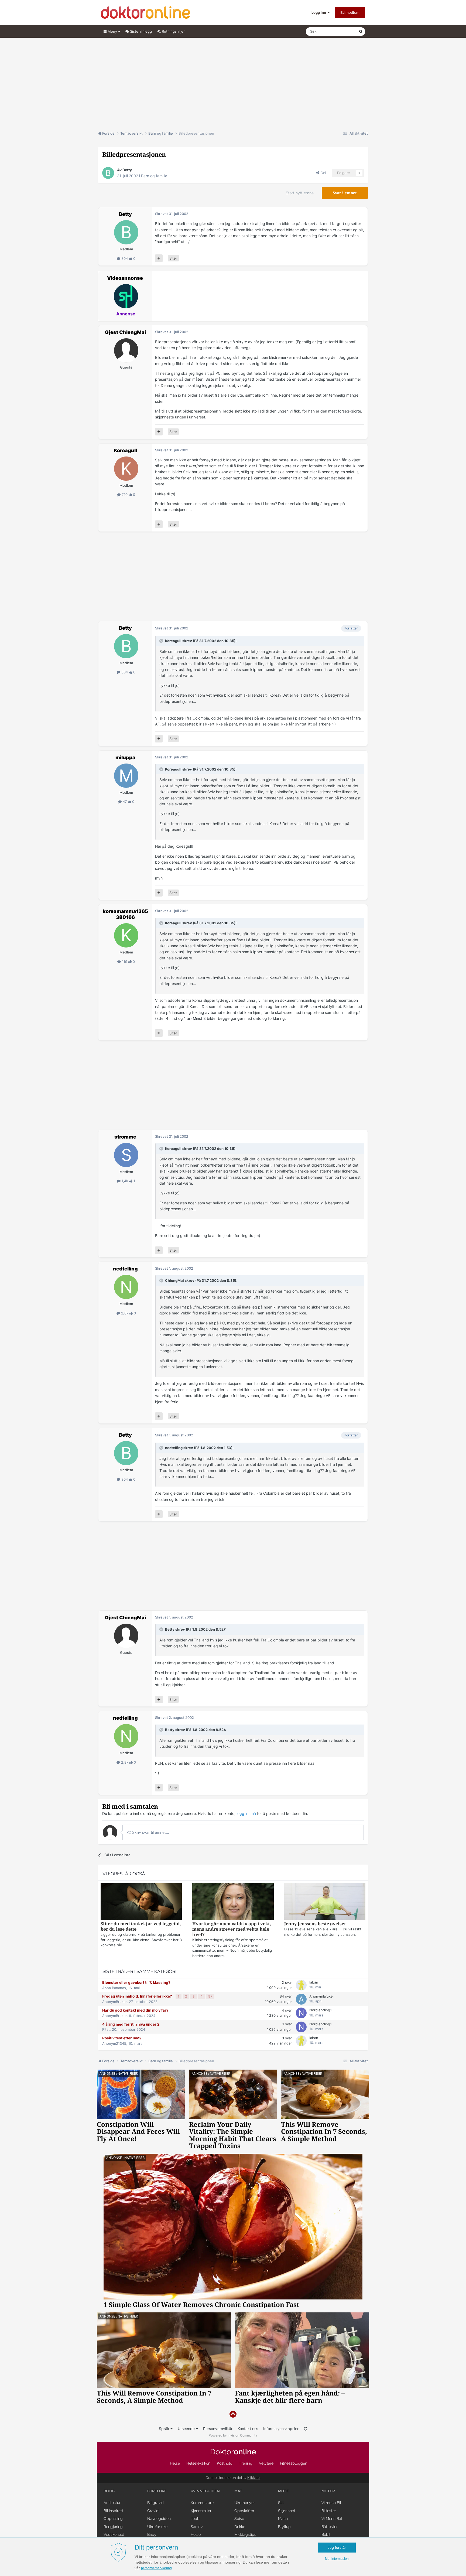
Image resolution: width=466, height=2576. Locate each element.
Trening (246, 2463)
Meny (112, 31)
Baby (152, 2534)
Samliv (197, 2527)
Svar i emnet (345, 193)
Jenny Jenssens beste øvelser (315, 1924)
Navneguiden (159, 2519)
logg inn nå (246, 1813)
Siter (173, 258)
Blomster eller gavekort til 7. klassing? (136, 1982)
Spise (239, 2519)
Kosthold (225, 2463)
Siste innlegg (140, 31)
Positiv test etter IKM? (122, 2038)
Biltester (329, 2511)
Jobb (195, 2519)
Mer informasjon (337, 2559)
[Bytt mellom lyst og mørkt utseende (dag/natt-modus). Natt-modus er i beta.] (306, 2429)
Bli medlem (350, 13)
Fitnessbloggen (294, 2463)
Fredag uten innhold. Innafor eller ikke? (138, 1996)
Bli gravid (155, 2503)
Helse (175, 2463)
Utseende (187, 2429)
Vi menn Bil (331, 2503)
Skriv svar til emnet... (150, 1832)
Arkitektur (112, 2503)
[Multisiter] (159, 258)
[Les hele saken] (141, 1902)
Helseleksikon (198, 2463)
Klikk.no (253, 2478)
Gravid (153, 2511)
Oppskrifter (244, 2511)
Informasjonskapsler (281, 2429)
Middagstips (245, 2534)
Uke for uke (157, 2527)
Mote (283, 2491)
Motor (328, 2491)
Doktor (233, 2452)
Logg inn (320, 12)
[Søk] (361, 32)
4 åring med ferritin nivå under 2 (131, 2024)
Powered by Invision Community (233, 2435)
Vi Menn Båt (332, 2519)
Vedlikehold (114, 2534)
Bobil (326, 2534)
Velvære (266, 2463)
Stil (281, 2503)
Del (323, 173)
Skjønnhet (287, 2511)
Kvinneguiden (205, 2491)
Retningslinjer (173, 31)
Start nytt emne (300, 193)
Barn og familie (154, 176)
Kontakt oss (248, 2429)
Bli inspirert (113, 2511)
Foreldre (157, 2491)
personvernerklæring (156, 2568)
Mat (238, 2491)
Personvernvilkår (218, 2429)
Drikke (240, 2527)
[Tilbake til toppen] (233, 2414)
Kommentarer (203, 2503)
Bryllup (284, 2527)
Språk (165, 2429)
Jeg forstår (337, 2547)
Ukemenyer (245, 2503)
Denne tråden (341, 31)
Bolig (109, 2491)
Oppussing (113, 2519)
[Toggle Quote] (162, 641)
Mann (283, 2519)
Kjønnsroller (201, 2511)
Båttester (330, 2527)
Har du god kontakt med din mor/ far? (135, 2010)
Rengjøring (113, 2527)
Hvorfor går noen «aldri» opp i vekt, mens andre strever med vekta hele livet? (232, 1929)
